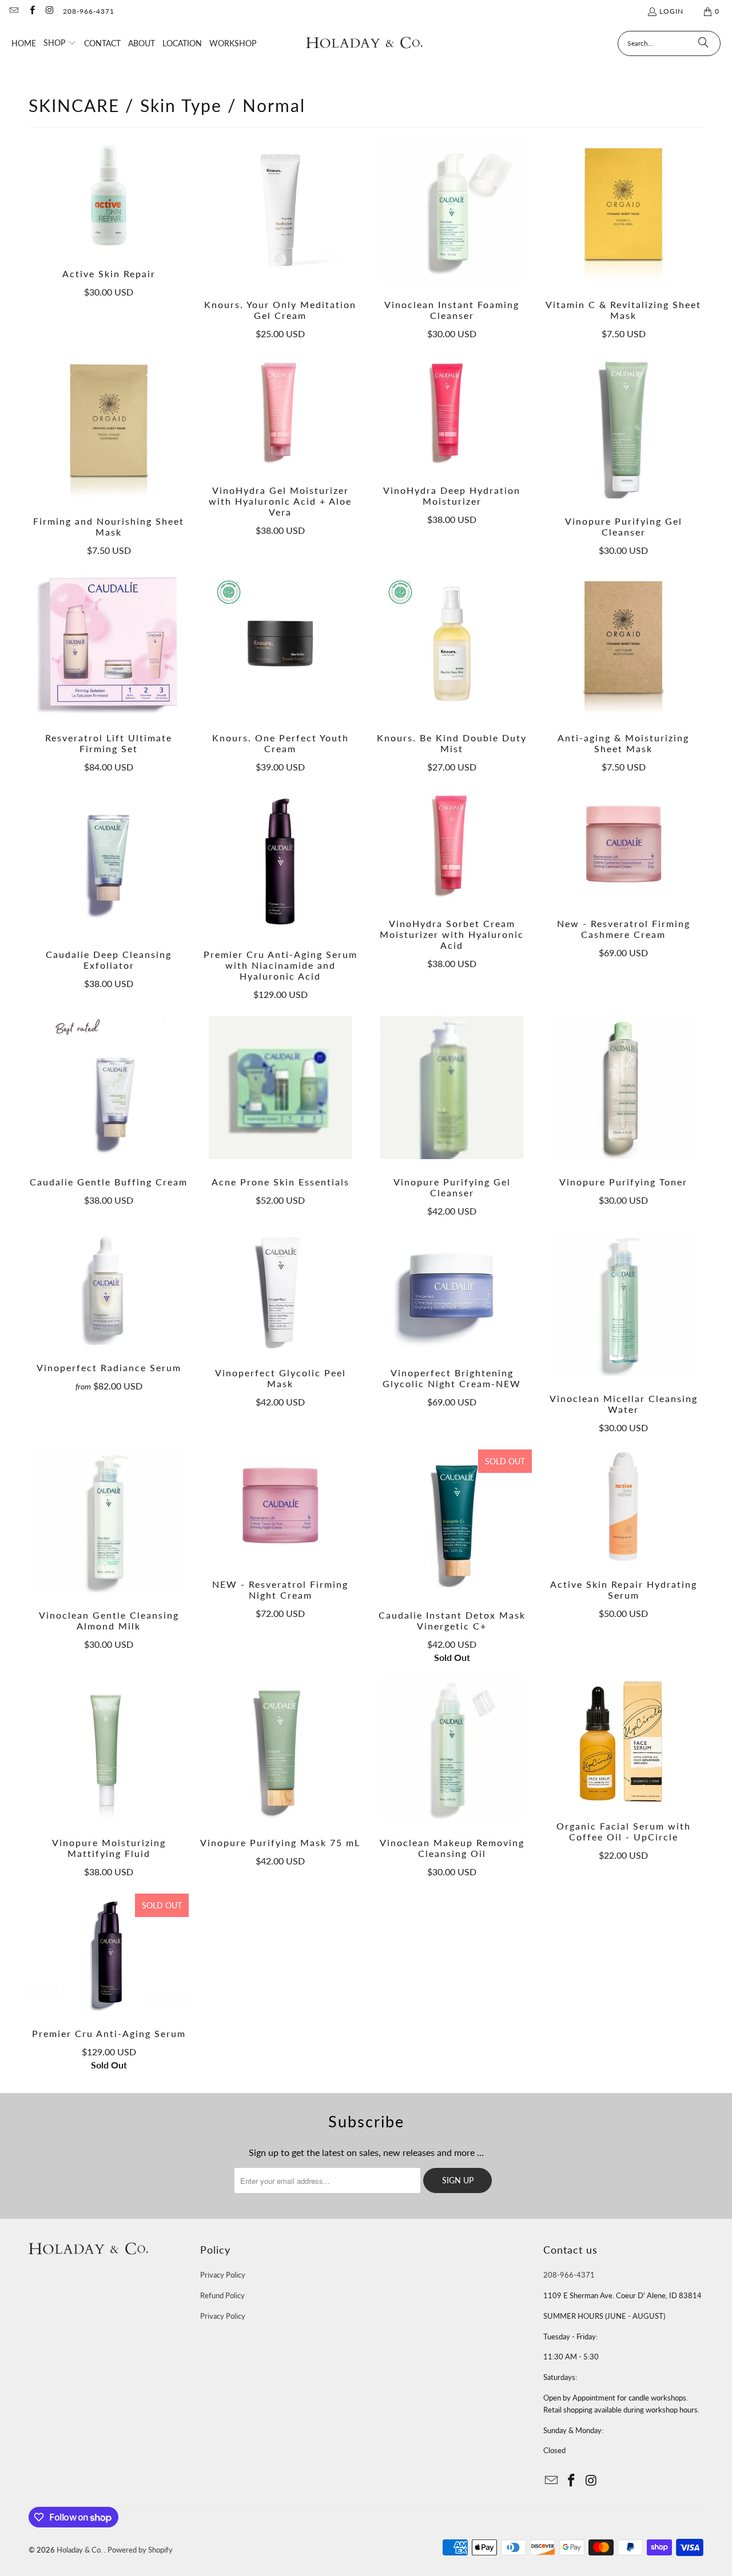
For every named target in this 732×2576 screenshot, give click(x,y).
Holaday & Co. (80, 2550)
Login (671, 11)
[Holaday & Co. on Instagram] (49, 11)
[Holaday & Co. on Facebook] (31, 11)
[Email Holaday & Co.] (13, 11)
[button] (60, 43)
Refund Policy (222, 2295)
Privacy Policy (223, 2275)
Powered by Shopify (140, 2550)
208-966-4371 (89, 11)
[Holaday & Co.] (365, 43)
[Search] (703, 43)
